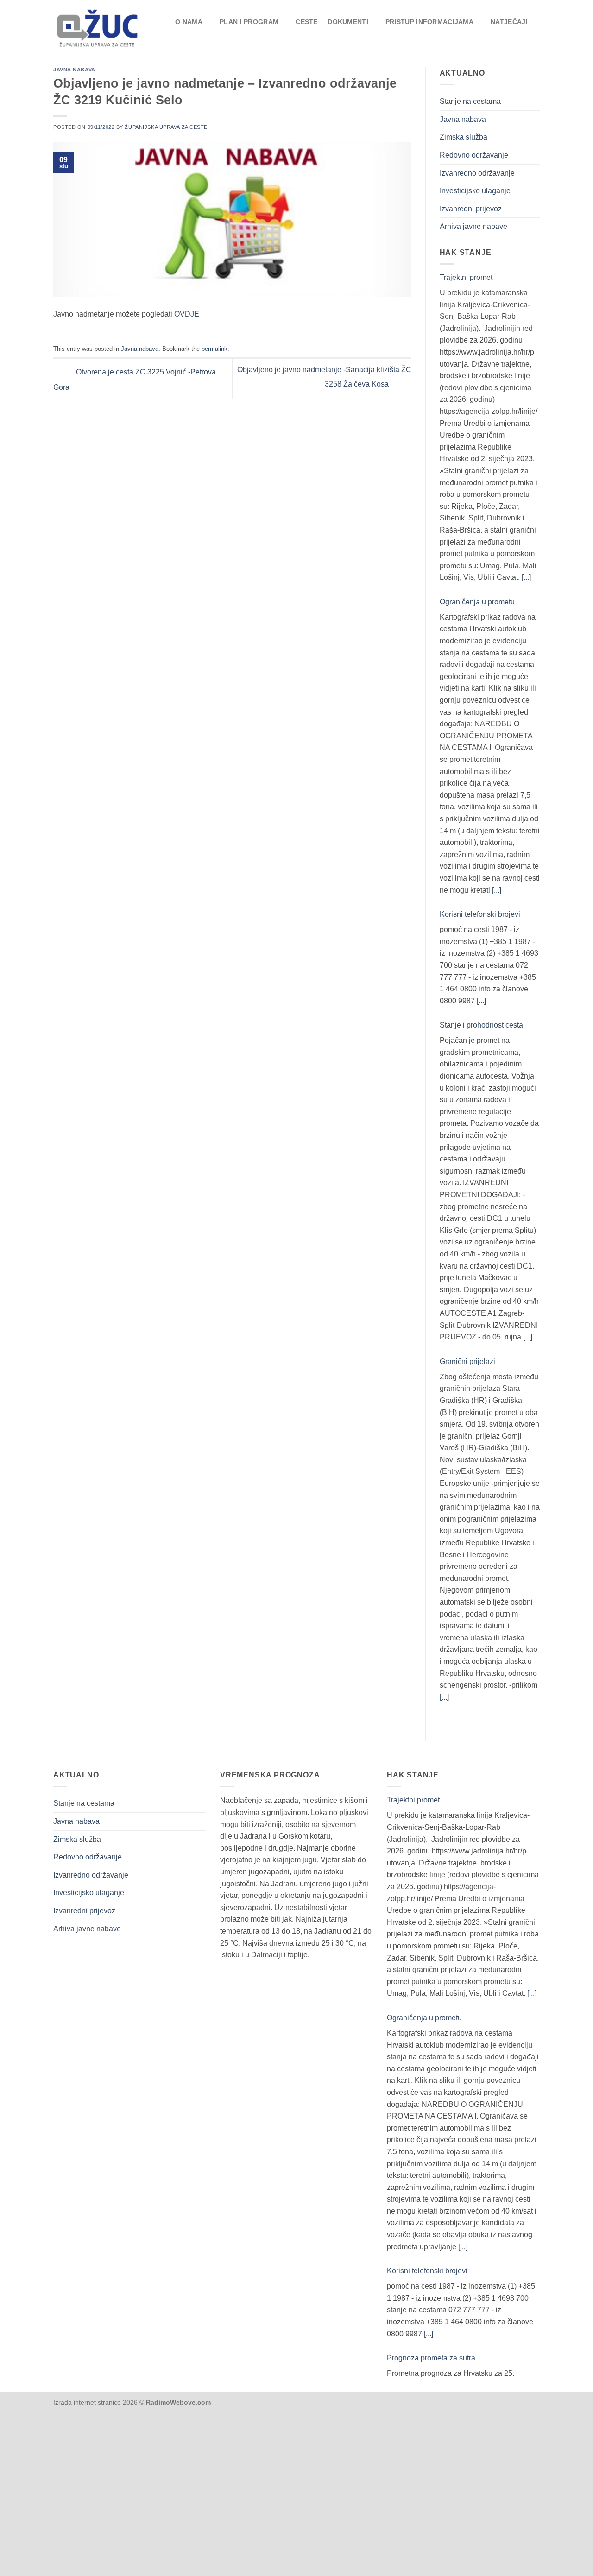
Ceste (306, 22)
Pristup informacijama (429, 22)
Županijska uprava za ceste (166, 127)
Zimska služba (464, 137)
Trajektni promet (466, 277)
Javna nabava (74, 70)
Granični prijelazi (467, 1361)
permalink (214, 349)
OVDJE (187, 314)
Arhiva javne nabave (473, 226)
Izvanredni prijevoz (471, 209)
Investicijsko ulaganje (475, 191)
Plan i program (249, 22)
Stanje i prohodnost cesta (481, 1025)
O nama (189, 22)
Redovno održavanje (474, 155)
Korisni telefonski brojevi (480, 914)
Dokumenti (348, 22)
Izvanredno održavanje (477, 173)
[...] (526, 577)
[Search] (531, 34)
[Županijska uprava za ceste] (103, 27)
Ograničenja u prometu (477, 602)
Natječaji (509, 22)
